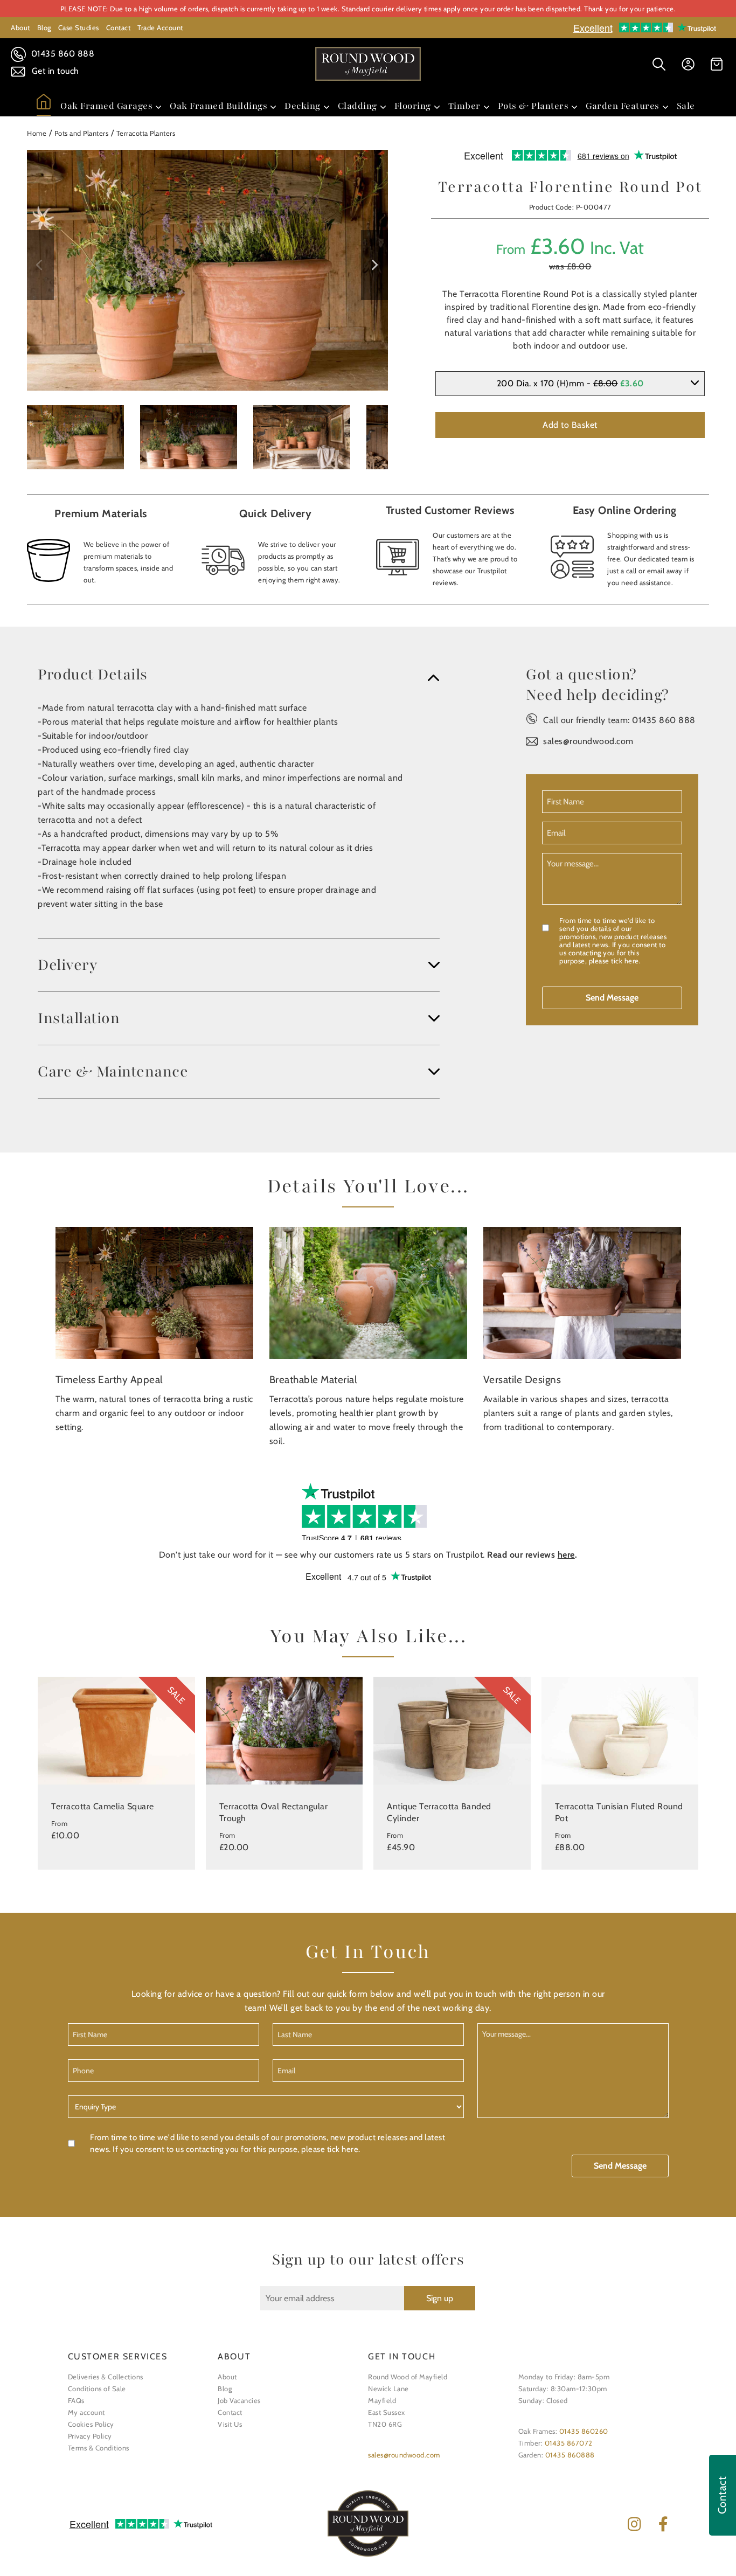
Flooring (413, 106)
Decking (303, 106)
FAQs (76, 2400)
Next (374, 265)
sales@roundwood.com (588, 741)
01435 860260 (584, 2431)
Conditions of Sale (97, 2388)
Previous (40, 265)
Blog (44, 27)
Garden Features (623, 106)
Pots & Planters (533, 106)
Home (37, 133)
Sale (686, 106)
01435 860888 (570, 2455)
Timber (464, 106)
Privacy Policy (90, 2436)
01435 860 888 (61, 54)
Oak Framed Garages (106, 106)
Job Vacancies (239, 2400)
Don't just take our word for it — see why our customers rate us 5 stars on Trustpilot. (368, 1555)
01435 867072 (569, 2443)
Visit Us (230, 2424)
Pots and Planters (82, 133)
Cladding (357, 106)
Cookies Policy (91, 2424)
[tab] (239, 675)
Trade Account (160, 27)
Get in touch (54, 71)
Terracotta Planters (146, 133)
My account (86, 2412)
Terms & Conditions (99, 2448)
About (20, 27)
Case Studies (79, 27)
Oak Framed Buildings (218, 106)
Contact (119, 27)
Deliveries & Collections (106, 2377)
